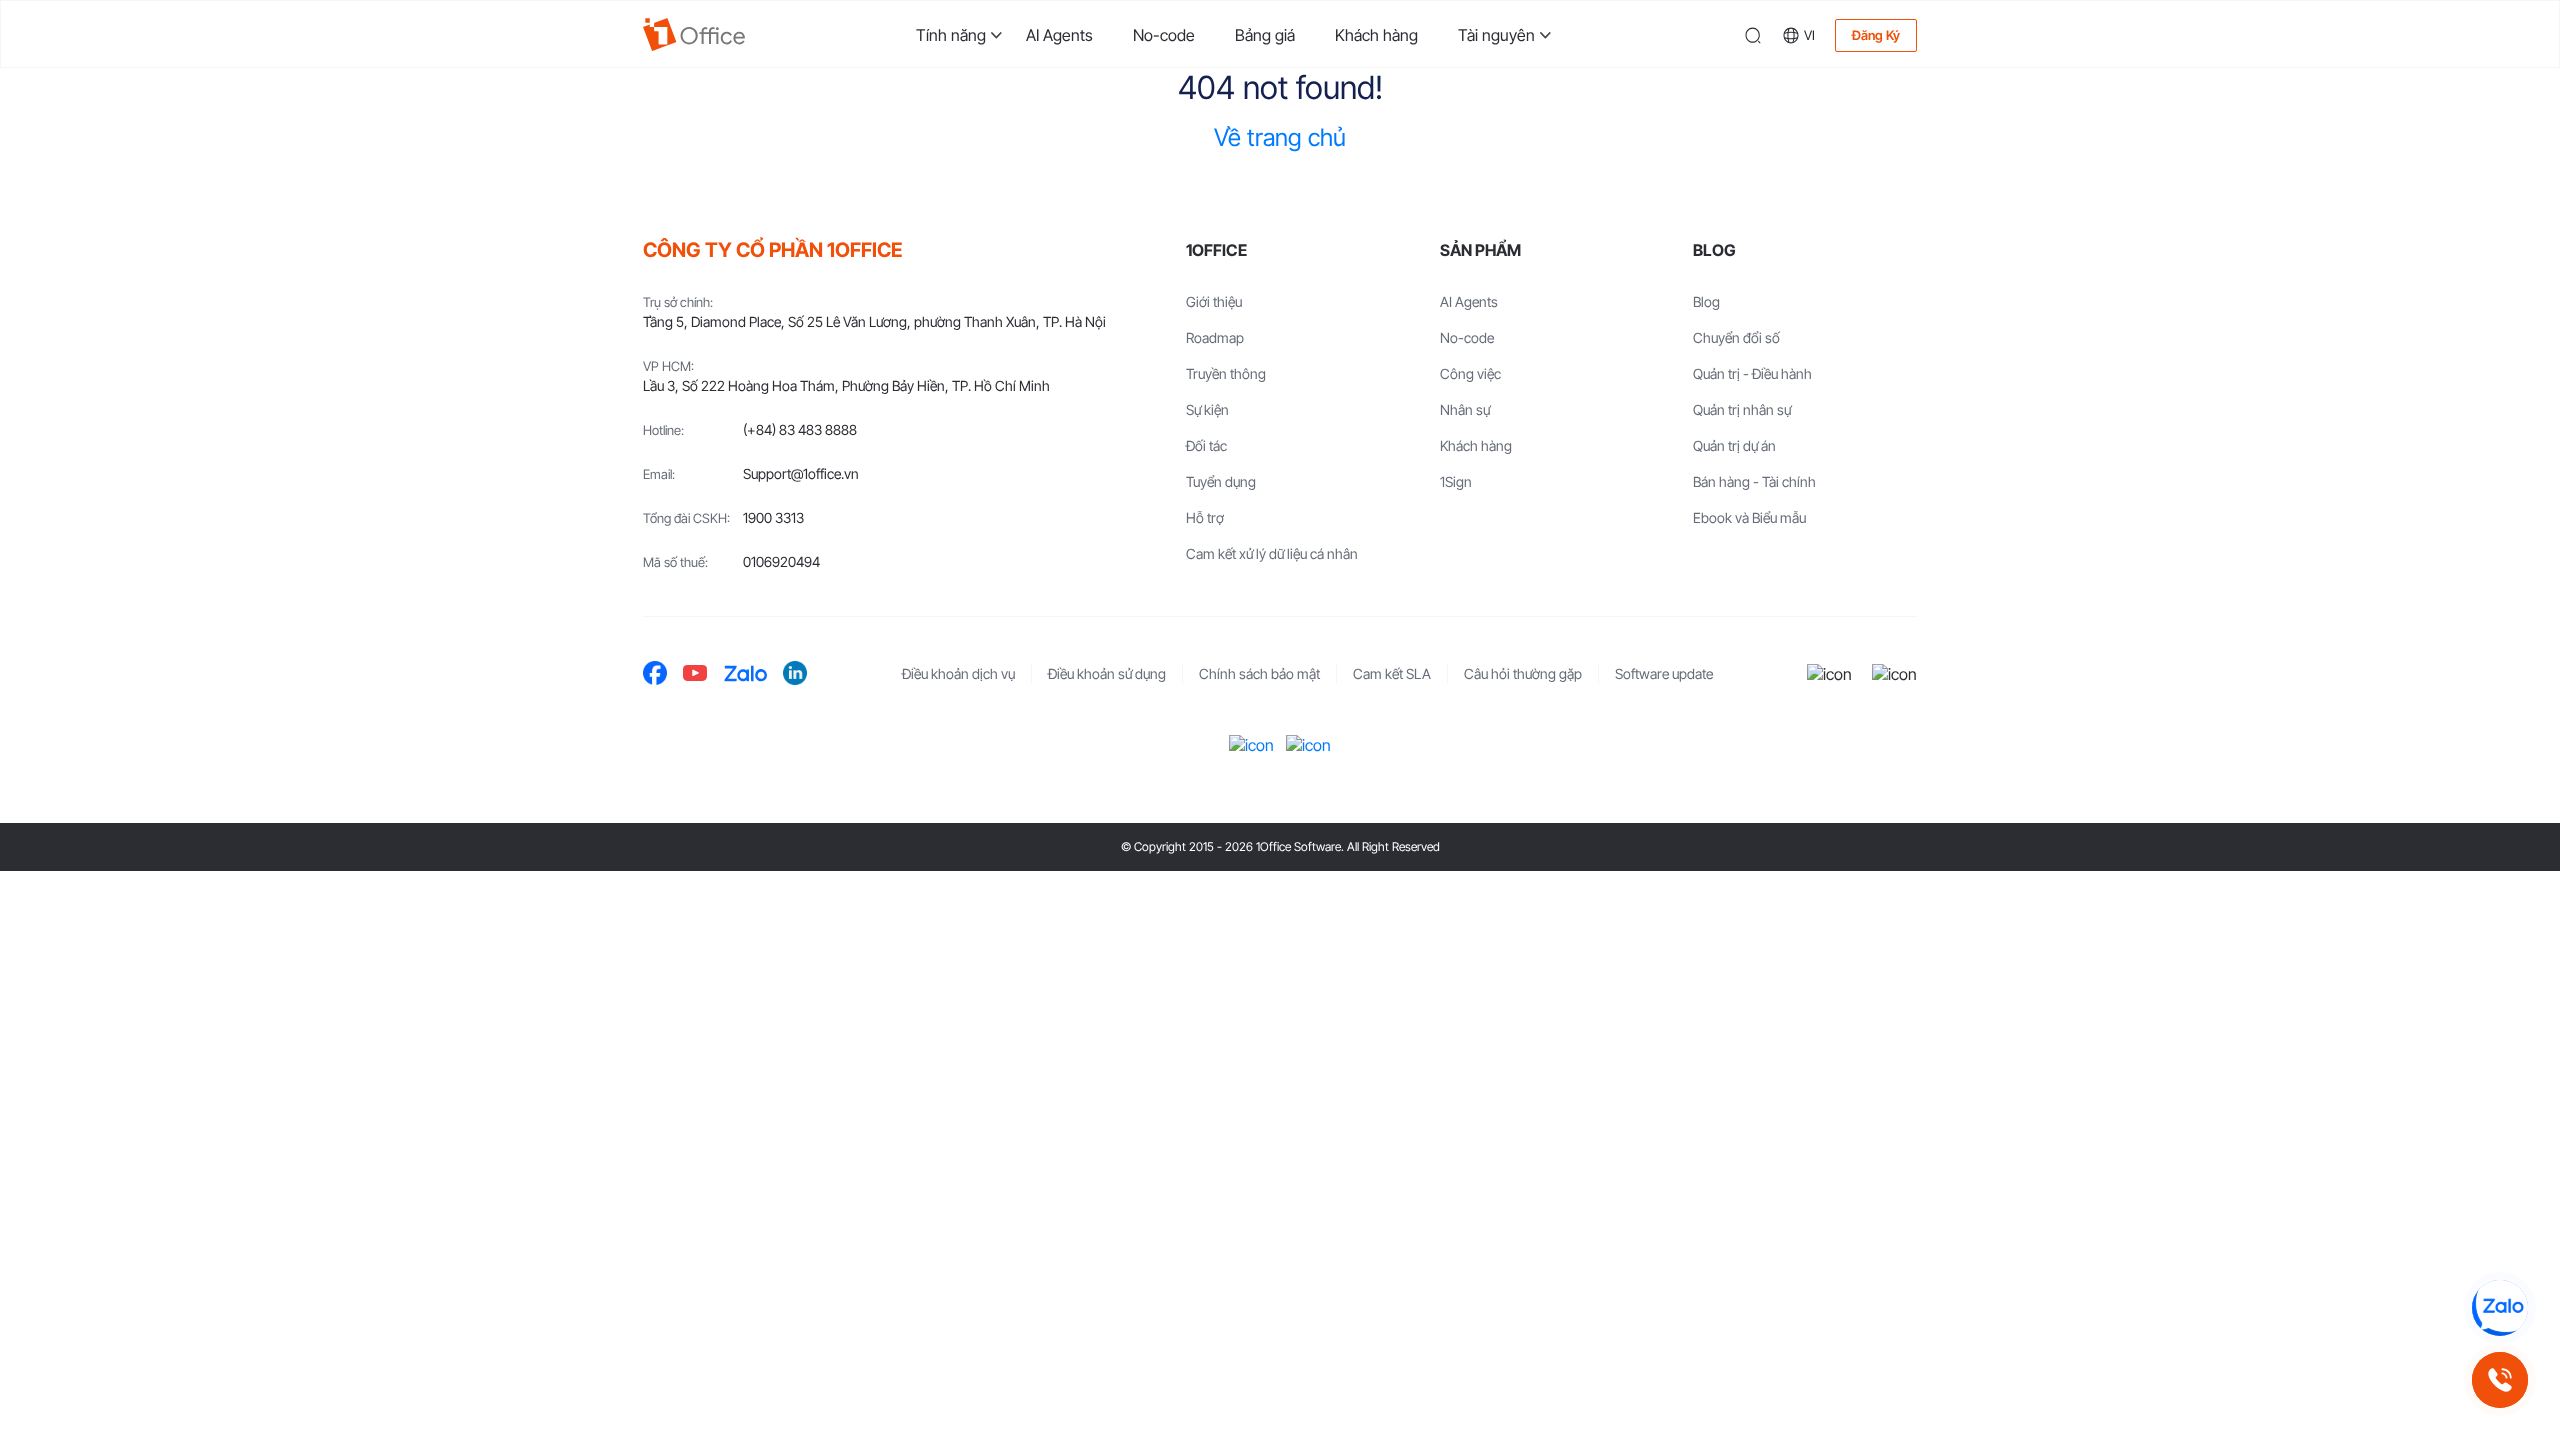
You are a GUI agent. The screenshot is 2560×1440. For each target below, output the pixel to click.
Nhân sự (1465, 409)
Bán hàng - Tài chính (1754, 481)
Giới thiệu (1214, 301)
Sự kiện (1207, 409)
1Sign (1456, 481)
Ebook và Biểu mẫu (1749, 517)
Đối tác (1206, 445)
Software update (1664, 673)
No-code (1164, 35)
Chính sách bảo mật (1259, 673)
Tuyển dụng (1221, 481)
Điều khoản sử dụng (1107, 673)
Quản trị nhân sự (1742, 409)
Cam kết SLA (1392, 673)
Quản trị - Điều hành (1752, 373)
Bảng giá (1265, 35)
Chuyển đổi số (1736, 337)
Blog (1706, 301)
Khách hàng (1376, 35)
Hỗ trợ (1205, 517)
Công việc (1470, 373)
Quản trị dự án (1734, 445)
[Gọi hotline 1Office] (2500, 1380)
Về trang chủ (1280, 137)
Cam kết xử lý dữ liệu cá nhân (1272, 553)
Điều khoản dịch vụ (958, 673)
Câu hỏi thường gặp (1523, 673)
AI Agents (1059, 35)
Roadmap (1215, 337)
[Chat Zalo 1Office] (2500, 1308)
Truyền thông (1226, 373)
